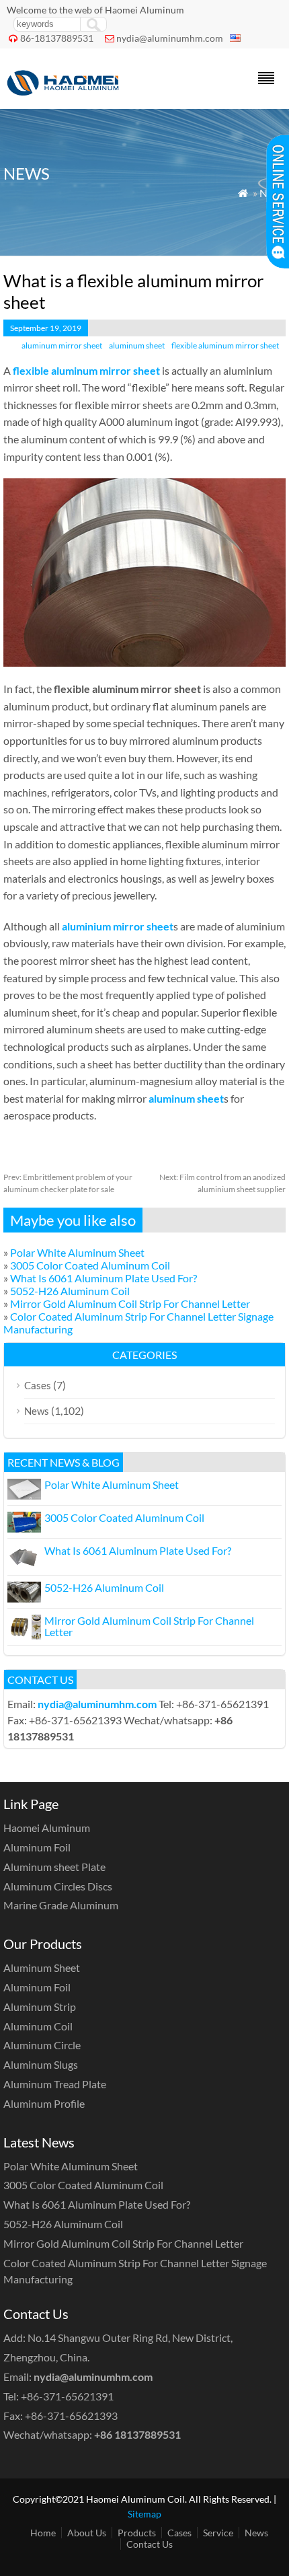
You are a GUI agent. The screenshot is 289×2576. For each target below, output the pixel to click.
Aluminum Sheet (42, 1967)
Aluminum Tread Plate (55, 2084)
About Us (87, 2533)
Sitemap (144, 2514)
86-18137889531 (57, 38)
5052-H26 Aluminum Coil (70, 1291)
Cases (38, 1385)
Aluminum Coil (38, 2026)
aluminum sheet (137, 345)
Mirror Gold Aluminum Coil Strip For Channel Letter (130, 1303)
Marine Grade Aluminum (61, 1905)
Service (218, 2533)
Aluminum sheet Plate (54, 1867)
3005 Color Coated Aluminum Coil (90, 1265)
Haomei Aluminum (47, 1828)
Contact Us (150, 2544)
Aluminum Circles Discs (58, 1886)
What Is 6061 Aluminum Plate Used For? (104, 1278)
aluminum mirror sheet (62, 345)
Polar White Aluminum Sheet (77, 1252)
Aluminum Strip (40, 2007)
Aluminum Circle (42, 2045)
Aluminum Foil (37, 1847)
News (37, 1411)
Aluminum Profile (44, 2103)
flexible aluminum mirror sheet (225, 345)
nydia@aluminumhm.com (170, 38)
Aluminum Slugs (41, 2064)
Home (43, 2533)
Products (137, 2533)
